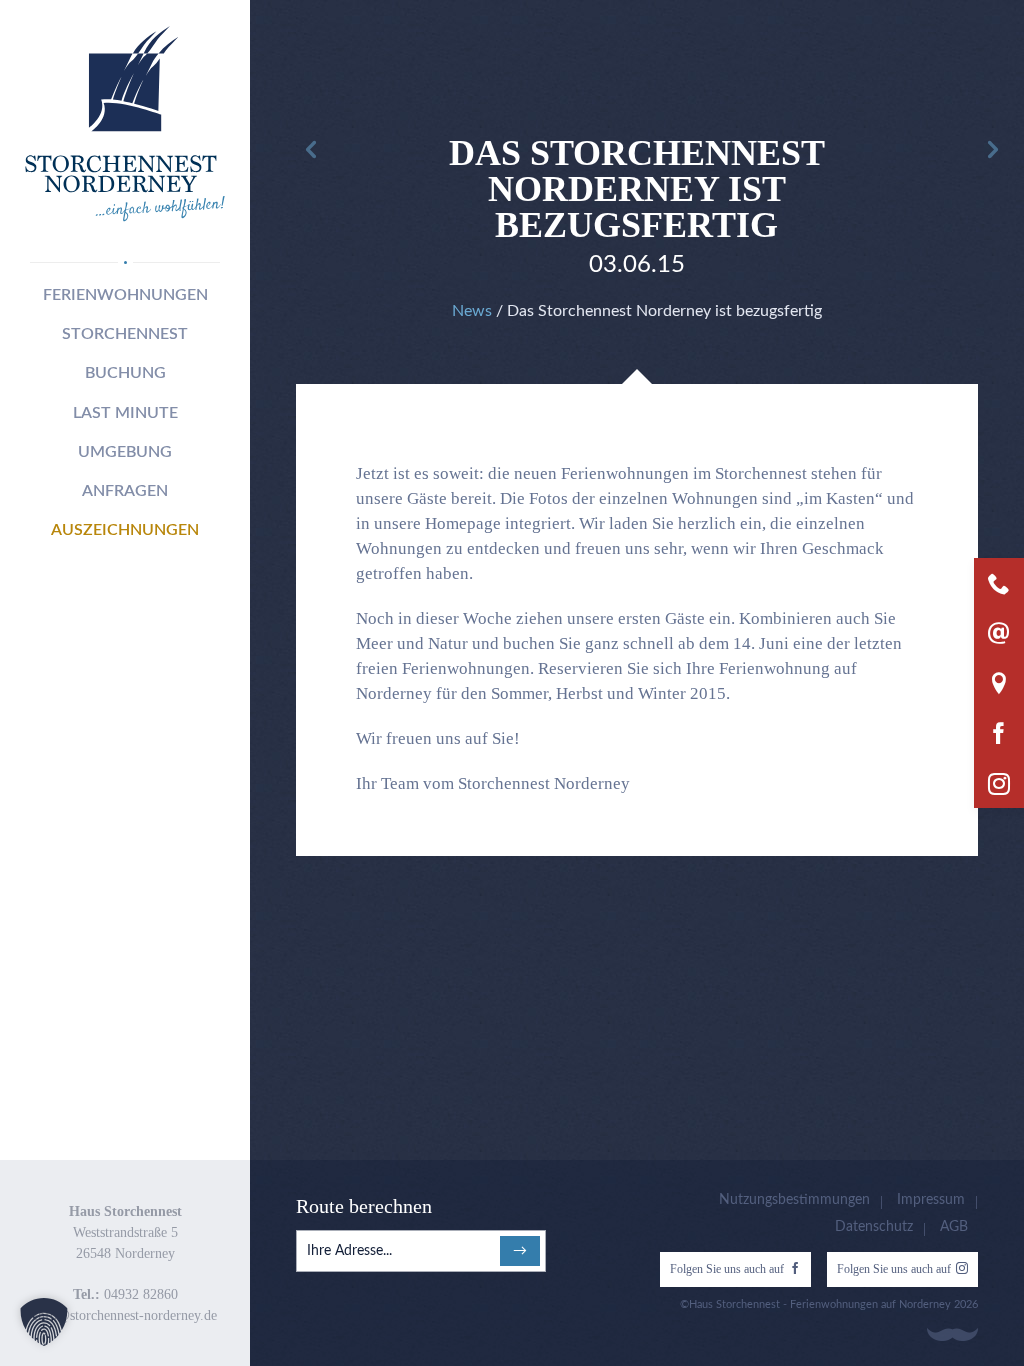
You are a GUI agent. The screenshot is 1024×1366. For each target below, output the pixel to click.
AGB (954, 1227)
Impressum (931, 1200)
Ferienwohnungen (125, 295)
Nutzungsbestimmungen (794, 1200)
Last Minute (125, 413)
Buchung (125, 373)
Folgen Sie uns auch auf (727, 1269)
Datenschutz (874, 1227)
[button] (44, 1322)
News (472, 311)
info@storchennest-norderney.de (125, 1315)
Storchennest (125, 334)
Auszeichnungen (125, 530)
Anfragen (125, 491)
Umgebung (125, 452)
